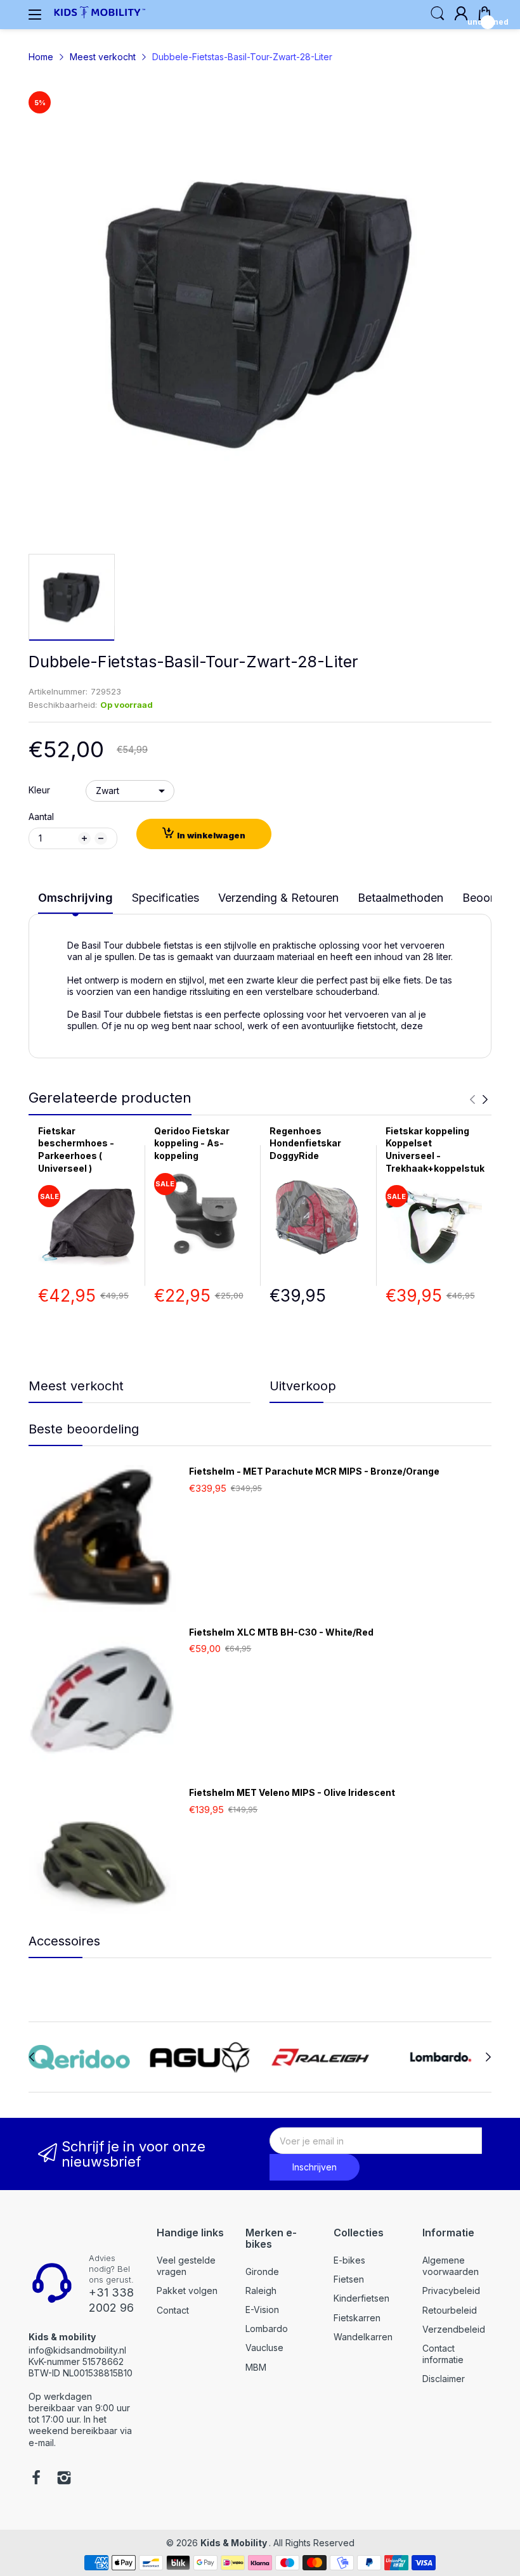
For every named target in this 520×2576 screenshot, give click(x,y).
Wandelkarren (363, 2337)
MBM (256, 2367)
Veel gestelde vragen (186, 2266)
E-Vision (262, 2310)
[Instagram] (64, 2479)
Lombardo (267, 2329)
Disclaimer (444, 2379)
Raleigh (261, 2291)
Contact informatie (443, 2354)
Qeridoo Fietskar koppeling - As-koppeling (192, 1143)
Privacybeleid (451, 2291)
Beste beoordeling (84, 1429)
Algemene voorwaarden (451, 2266)
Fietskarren (357, 2318)
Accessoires (64, 1941)
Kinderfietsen (361, 2298)
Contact (173, 2310)
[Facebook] (36, 2479)
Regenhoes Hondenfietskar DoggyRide (305, 1143)
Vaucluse (264, 2348)
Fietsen (349, 2279)
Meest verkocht (76, 1386)
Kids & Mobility (235, 2543)
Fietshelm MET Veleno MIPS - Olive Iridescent (292, 1792)
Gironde (262, 2272)
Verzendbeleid (454, 2329)
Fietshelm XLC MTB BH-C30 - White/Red (281, 1632)
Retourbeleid (450, 2310)
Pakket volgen (187, 2291)
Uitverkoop (303, 1386)
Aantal (41, 817)
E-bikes (349, 2260)
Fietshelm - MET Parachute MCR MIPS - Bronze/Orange (314, 1471)
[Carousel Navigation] (479, 1099)
